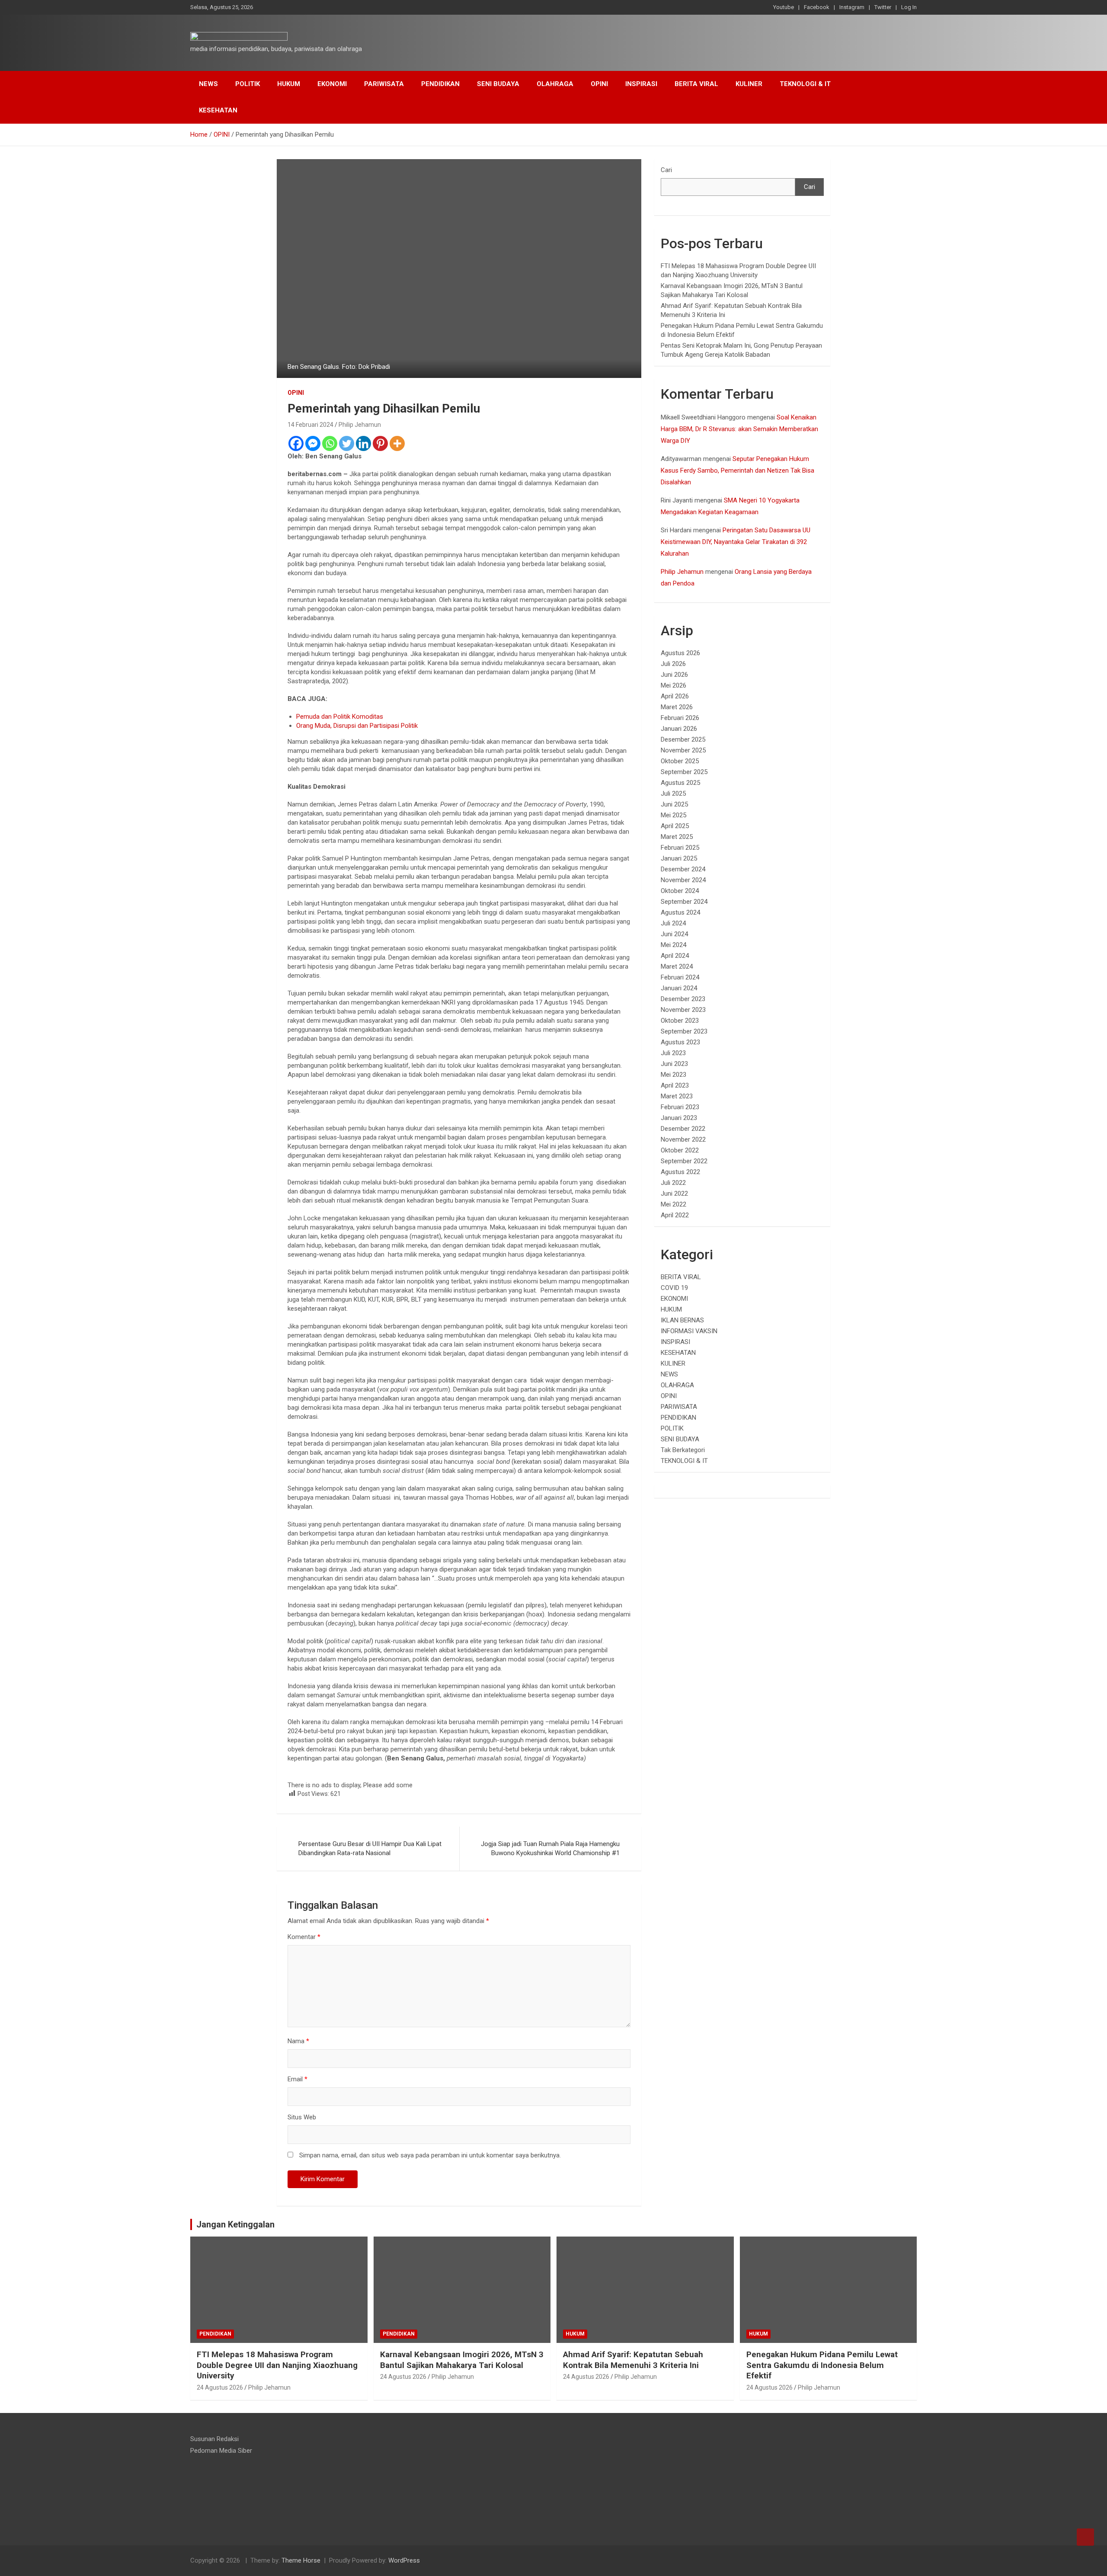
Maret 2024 (677, 966)
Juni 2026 (674, 675)
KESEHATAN (218, 110)
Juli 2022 (673, 1183)
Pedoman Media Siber (221, 2451)
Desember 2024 (683, 869)
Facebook (817, 7)
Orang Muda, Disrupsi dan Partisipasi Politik (357, 726)
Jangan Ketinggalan (235, 2224)
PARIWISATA (384, 84)
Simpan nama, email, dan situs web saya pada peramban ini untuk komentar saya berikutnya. (430, 2155)
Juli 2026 (673, 664)
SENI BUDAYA (498, 84)
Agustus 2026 (680, 653)
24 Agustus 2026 (220, 2387)
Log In (909, 7)
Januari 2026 (679, 729)
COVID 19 (674, 1288)
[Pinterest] (380, 443)
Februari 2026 (680, 718)
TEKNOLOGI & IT (805, 84)
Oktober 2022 (680, 1150)
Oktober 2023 (680, 1021)
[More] (397, 443)
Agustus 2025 (680, 783)
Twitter (883, 7)
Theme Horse (301, 2560)
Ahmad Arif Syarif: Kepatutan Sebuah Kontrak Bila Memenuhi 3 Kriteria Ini (633, 2360)
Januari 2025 (679, 858)
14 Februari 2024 (310, 425)
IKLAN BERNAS (682, 1320)
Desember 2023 (683, 999)
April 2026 (675, 696)
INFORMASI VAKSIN (689, 1331)
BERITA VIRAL (696, 84)
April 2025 (675, 826)
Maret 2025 (677, 837)
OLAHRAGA (555, 84)
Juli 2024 (673, 923)
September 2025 (684, 772)
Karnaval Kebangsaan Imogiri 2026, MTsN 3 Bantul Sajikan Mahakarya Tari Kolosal (462, 2360)
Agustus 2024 (680, 912)
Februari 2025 (680, 848)
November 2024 (683, 880)
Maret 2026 (677, 707)
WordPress (404, 2560)
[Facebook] (296, 443)
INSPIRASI (641, 84)
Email (298, 2079)
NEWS (208, 84)
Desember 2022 (683, 1129)
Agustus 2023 (680, 1042)
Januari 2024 (679, 988)
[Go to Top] (1085, 2537)
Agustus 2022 (680, 1172)
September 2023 (684, 1031)
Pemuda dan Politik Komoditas (340, 717)
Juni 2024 (674, 934)
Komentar (304, 1937)
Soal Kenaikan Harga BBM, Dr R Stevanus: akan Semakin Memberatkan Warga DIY (739, 429)
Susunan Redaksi (214, 2439)
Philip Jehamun (360, 425)
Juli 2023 (673, 1053)
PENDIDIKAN (440, 84)
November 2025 (683, 750)
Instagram (852, 7)
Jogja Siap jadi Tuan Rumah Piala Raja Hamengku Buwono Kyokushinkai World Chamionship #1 (550, 1848)
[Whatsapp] (330, 443)
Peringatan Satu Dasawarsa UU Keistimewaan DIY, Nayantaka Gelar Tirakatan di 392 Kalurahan (736, 542)
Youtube (784, 7)
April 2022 (675, 1215)
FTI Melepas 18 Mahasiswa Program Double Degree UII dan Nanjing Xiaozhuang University (277, 2365)
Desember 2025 (683, 739)
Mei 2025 (673, 815)
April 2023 (675, 1085)
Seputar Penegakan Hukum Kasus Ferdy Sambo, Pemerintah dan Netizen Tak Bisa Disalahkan (737, 470)
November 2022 (683, 1139)
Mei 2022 (673, 1204)
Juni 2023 (674, 1064)
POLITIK (248, 84)
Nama (298, 2041)
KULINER (749, 84)
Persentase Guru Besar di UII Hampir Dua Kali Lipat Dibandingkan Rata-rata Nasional (370, 1848)
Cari (666, 170)
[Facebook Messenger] (313, 443)
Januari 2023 (679, 1118)
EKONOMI (332, 84)
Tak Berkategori (683, 1450)
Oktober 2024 (680, 891)
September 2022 (684, 1161)
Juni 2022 (674, 1194)
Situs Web (302, 2117)
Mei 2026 (673, 685)
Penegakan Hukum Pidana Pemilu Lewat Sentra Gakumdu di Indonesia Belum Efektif (822, 2365)
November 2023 (683, 1010)
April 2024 (675, 956)
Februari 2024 (680, 977)
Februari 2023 (680, 1107)
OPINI (599, 84)
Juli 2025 (673, 794)
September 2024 (684, 902)
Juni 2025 (674, 804)
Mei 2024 (673, 945)
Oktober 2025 (680, 761)
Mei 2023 (673, 1075)
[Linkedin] (363, 443)
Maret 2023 (677, 1096)
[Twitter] (347, 443)
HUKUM (289, 84)
